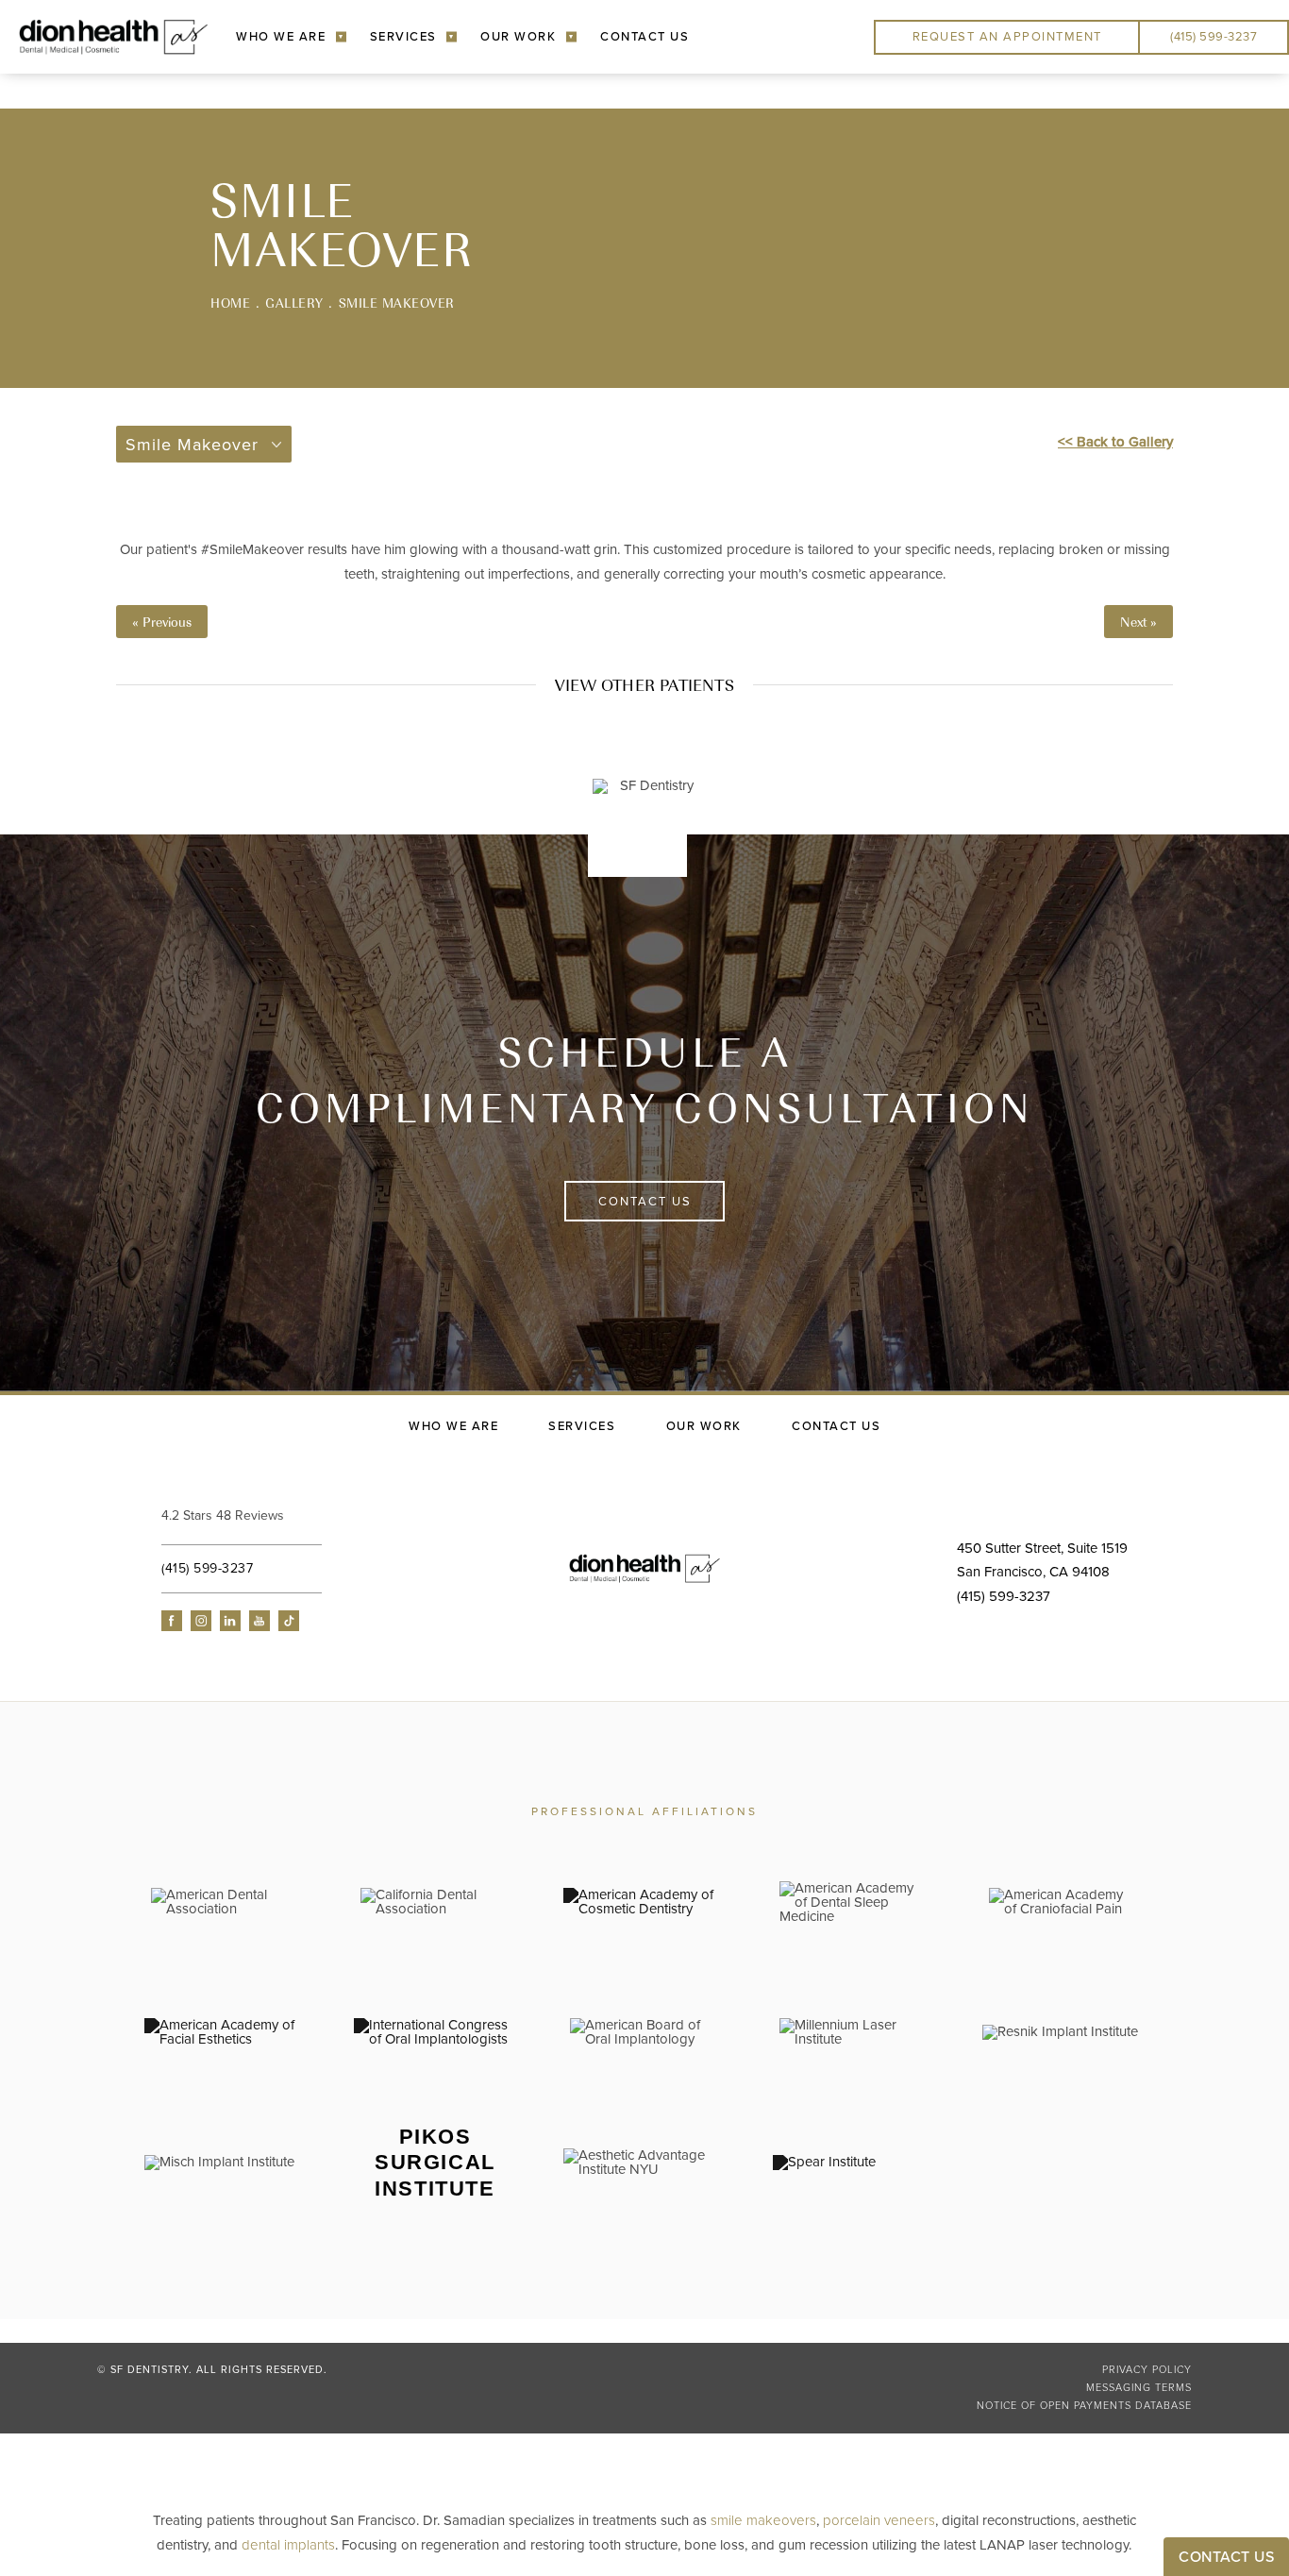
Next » (1138, 622)
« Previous (162, 622)
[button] (172, 1621)
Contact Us (644, 37)
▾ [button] (341, 36)
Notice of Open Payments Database (1084, 2406)
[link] (279, 1516)
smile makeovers (763, 2520)
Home (230, 303)
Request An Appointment (1007, 37)
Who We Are (281, 37)
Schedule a (645, 1078)
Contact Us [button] (1226, 2557)
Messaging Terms (1139, 2388)
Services (403, 37)
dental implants (288, 2545)
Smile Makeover (397, 303)
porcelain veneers (879, 2520)
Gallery (294, 303)
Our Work (518, 37)
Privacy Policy (1147, 2370)
